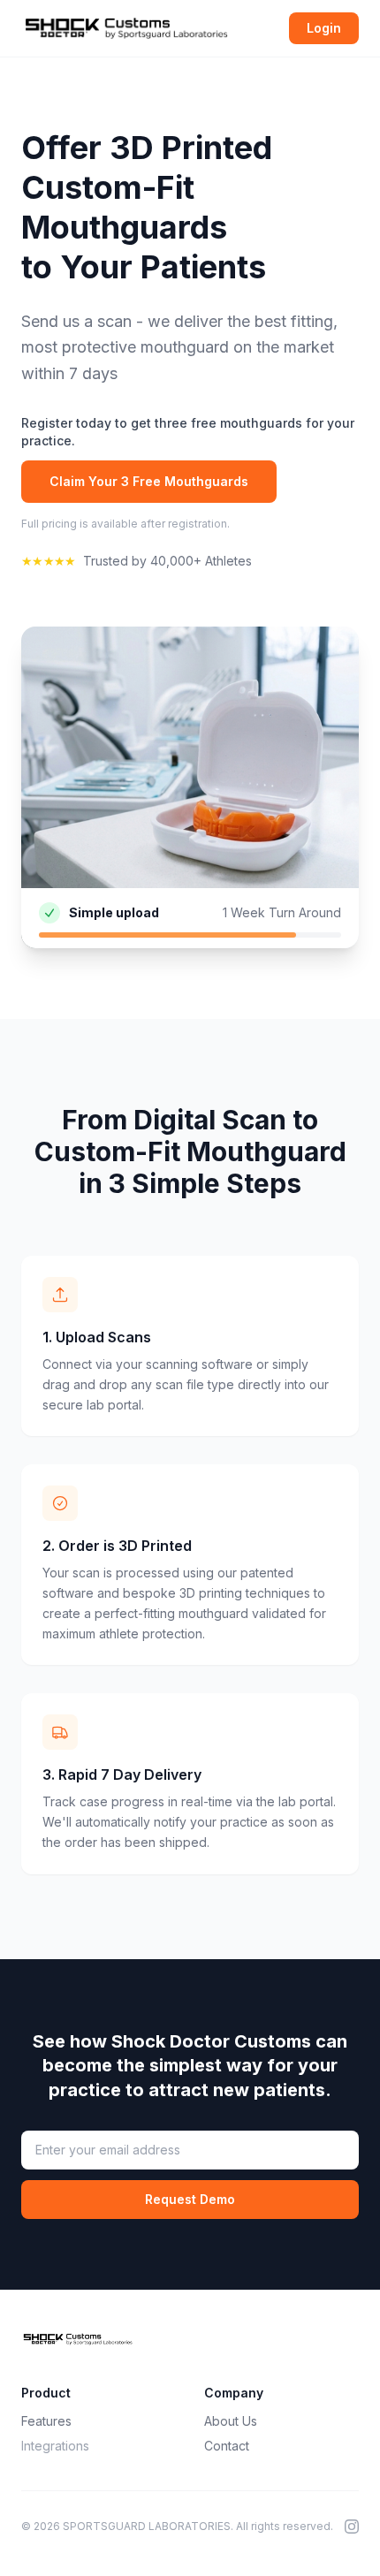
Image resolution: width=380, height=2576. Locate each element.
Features (46, 2421)
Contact (227, 2446)
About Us (231, 2421)
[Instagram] (352, 2527)
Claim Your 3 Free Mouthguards (149, 481)
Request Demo (190, 2199)
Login (324, 28)
